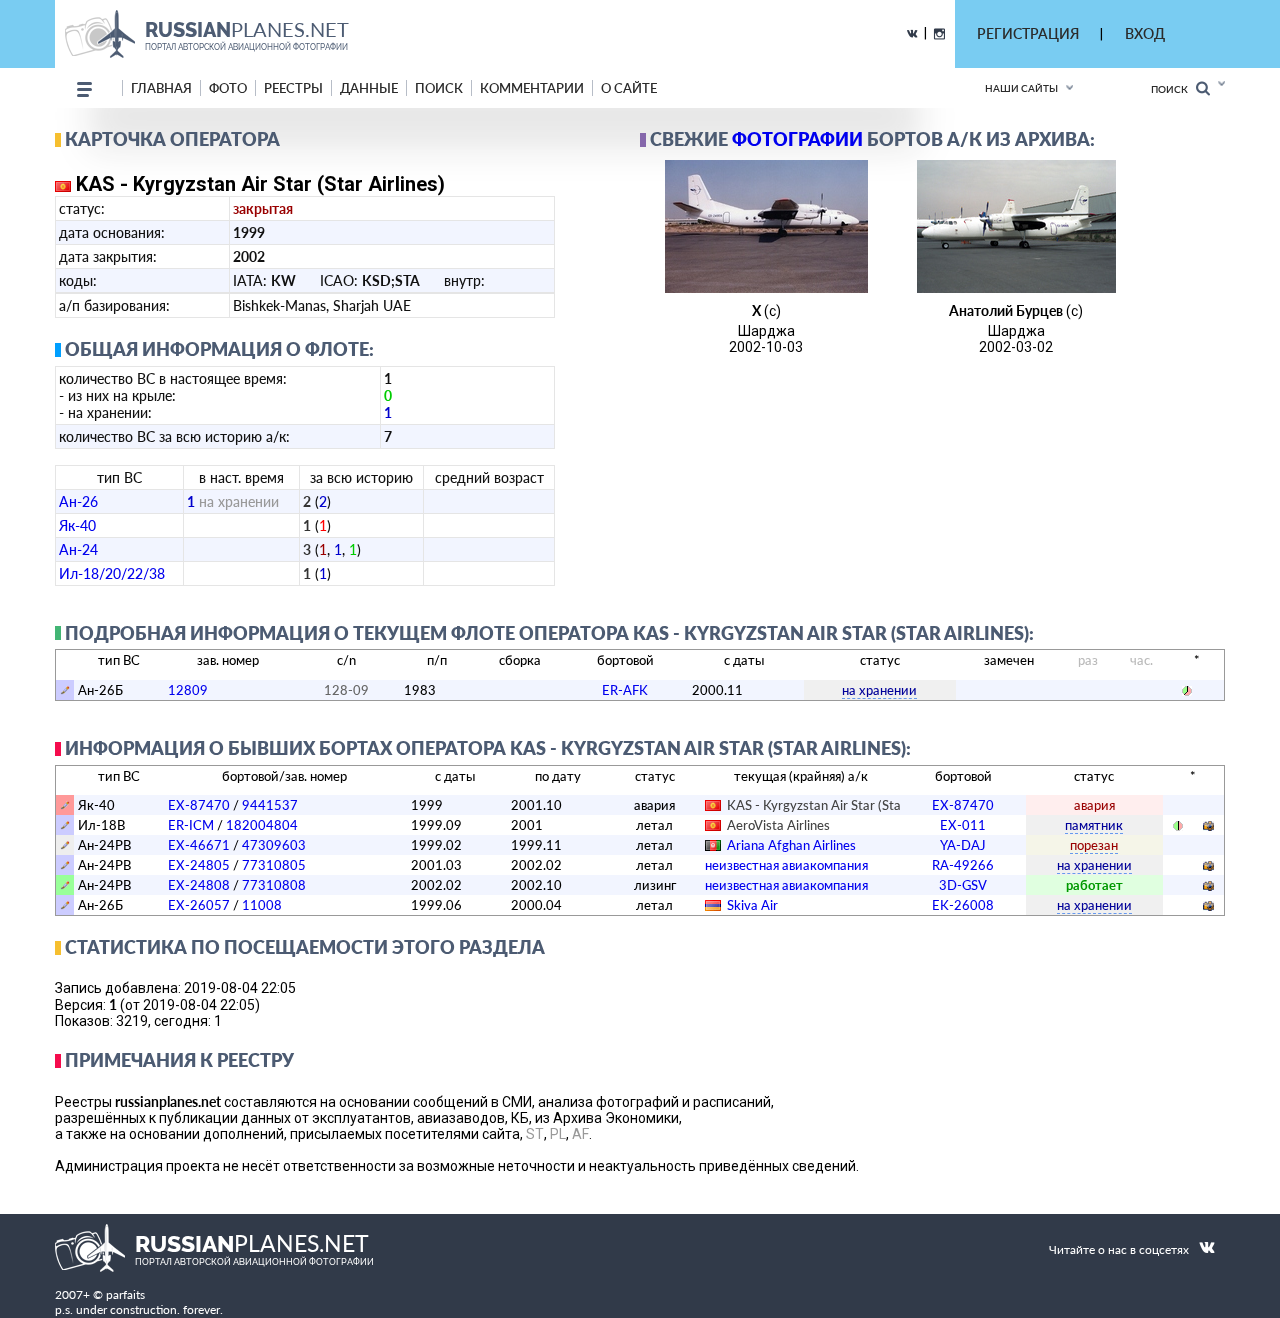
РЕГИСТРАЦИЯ (1028, 33)
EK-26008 (963, 905)
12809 (188, 690)
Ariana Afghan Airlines (791, 845)
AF (580, 1134)
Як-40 (77, 525)
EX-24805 (199, 865)
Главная (161, 88)
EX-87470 (199, 805)
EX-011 (963, 825)
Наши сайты (1021, 88)
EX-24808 (199, 885)
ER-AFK (625, 690)
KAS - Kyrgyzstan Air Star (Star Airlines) (841, 805)
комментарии (532, 88)
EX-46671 (199, 845)
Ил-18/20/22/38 (112, 573)
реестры (293, 88)
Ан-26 (78, 501)
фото (228, 88)
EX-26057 (199, 905)
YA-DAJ (963, 845)
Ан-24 (78, 549)
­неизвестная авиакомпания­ (786, 865)
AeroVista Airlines (778, 825)
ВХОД (1145, 33)
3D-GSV (963, 885)
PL (558, 1134)
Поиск (1173, 89)
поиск (439, 88)
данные (369, 88)
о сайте (629, 88)
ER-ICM (191, 825)
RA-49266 (963, 865)
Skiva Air (752, 905)
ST (535, 1134)
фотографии (797, 139)
